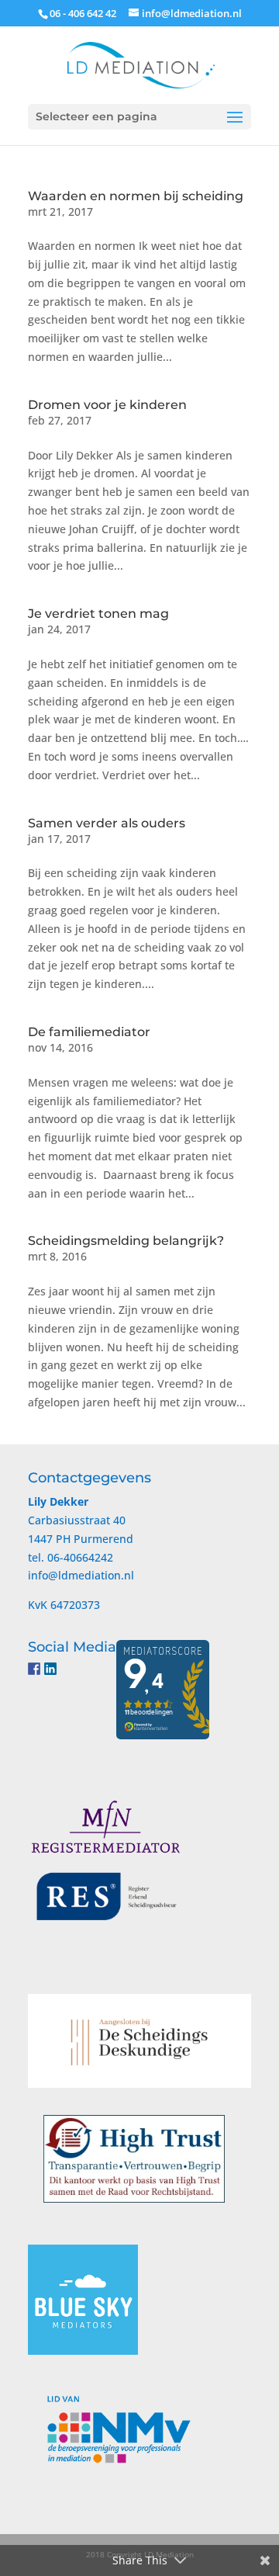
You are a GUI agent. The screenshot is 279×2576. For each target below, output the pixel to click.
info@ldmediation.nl (81, 1575)
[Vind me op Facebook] (34, 1669)
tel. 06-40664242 (71, 1557)
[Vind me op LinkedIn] (50, 1669)
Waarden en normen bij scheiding (136, 196)
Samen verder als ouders (107, 823)
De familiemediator (89, 1032)
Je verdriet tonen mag (98, 614)
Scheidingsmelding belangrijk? (126, 1241)
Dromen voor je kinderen (107, 405)
